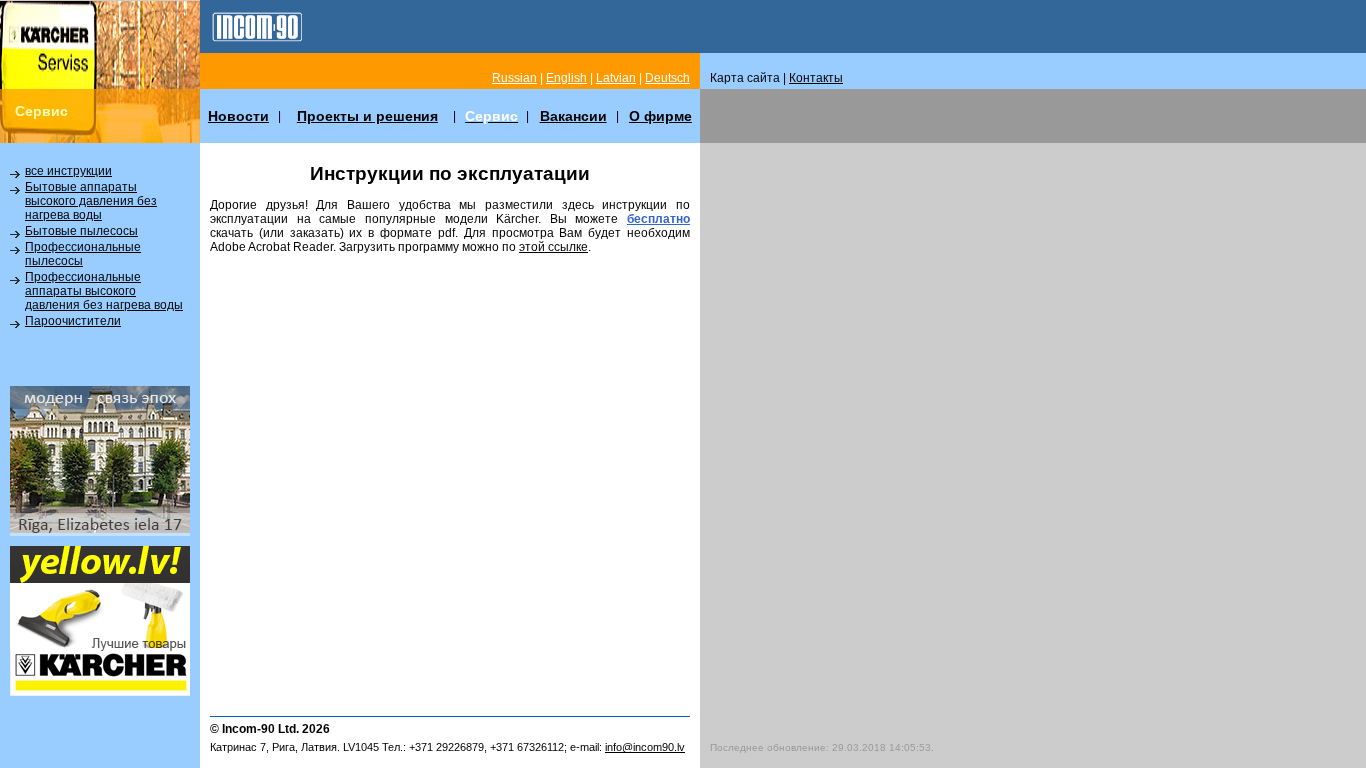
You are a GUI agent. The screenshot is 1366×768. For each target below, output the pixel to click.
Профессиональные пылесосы (83, 254)
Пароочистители (73, 321)
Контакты (816, 78)
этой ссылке (553, 247)
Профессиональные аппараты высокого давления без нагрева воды (104, 291)
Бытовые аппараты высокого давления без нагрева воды (91, 201)
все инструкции (68, 171)
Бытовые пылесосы (81, 231)
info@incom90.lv (645, 747)
